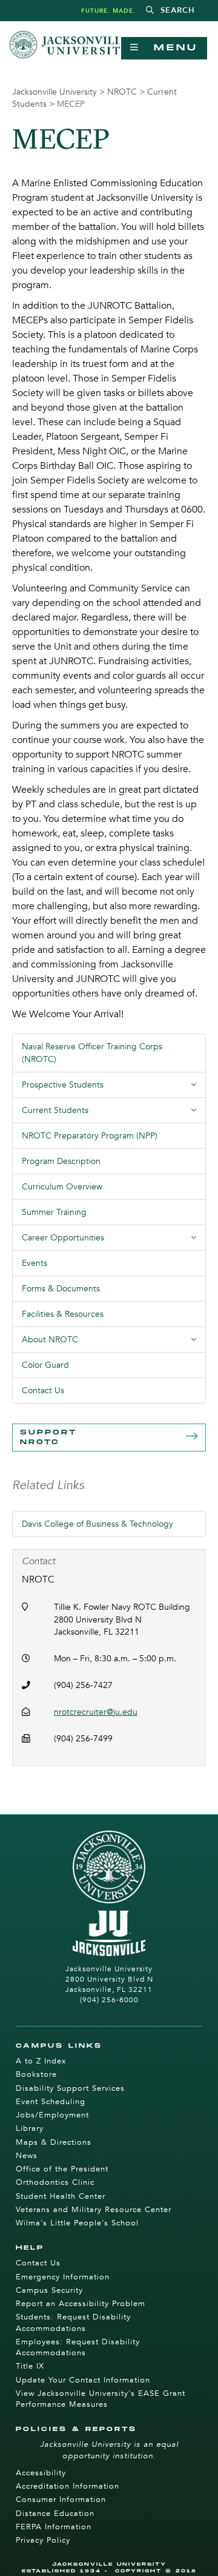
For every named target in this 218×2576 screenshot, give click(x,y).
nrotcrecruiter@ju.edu (96, 1712)
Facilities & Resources (63, 1314)
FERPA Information (54, 2527)
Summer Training (54, 1212)
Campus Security (49, 2290)
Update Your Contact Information (83, 2380)
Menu (169, 48)
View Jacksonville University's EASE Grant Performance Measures (101, 2399)
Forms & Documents (61, 1289)
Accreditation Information (68, 2486)
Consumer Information (61, 2500)
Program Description (61, 1161)
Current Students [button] (114, 1114)
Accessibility (41, 2473)
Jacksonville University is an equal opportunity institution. (109, 2450)
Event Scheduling (51, 2102)
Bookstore (36, 2074)
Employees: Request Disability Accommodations (78, 2347)
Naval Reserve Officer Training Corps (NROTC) (92, 1053)
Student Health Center (61, 2196)
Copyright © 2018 (156, 2571)
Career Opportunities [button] (114, 1241)
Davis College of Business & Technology (97, 1524)
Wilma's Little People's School (77, 2223)
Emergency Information (63, 2277)
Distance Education (55, 2514)
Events (35, 1263)
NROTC (122, 92)
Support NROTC (48, 1437)
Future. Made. (108, 11)
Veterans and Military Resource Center (94, 2210)
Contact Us (43, 1391)
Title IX (30, 2366)
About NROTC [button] (114, 1343)
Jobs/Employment (52, 2115)
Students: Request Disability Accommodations (73, 2322)
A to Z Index (41, 2061)
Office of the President (62, 2169)
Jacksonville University (54, 92)
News (27, 2156)
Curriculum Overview (62, 1187)
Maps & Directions (54, 2142)
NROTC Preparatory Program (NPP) (90, 1136)
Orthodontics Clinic (55, 2182)
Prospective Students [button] (114, 1088)
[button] (170, 11)
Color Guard (45, 1365)
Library (30, 2128)
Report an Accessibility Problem (81, 2304)
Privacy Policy (43, 2540)
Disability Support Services (70, 2088)
